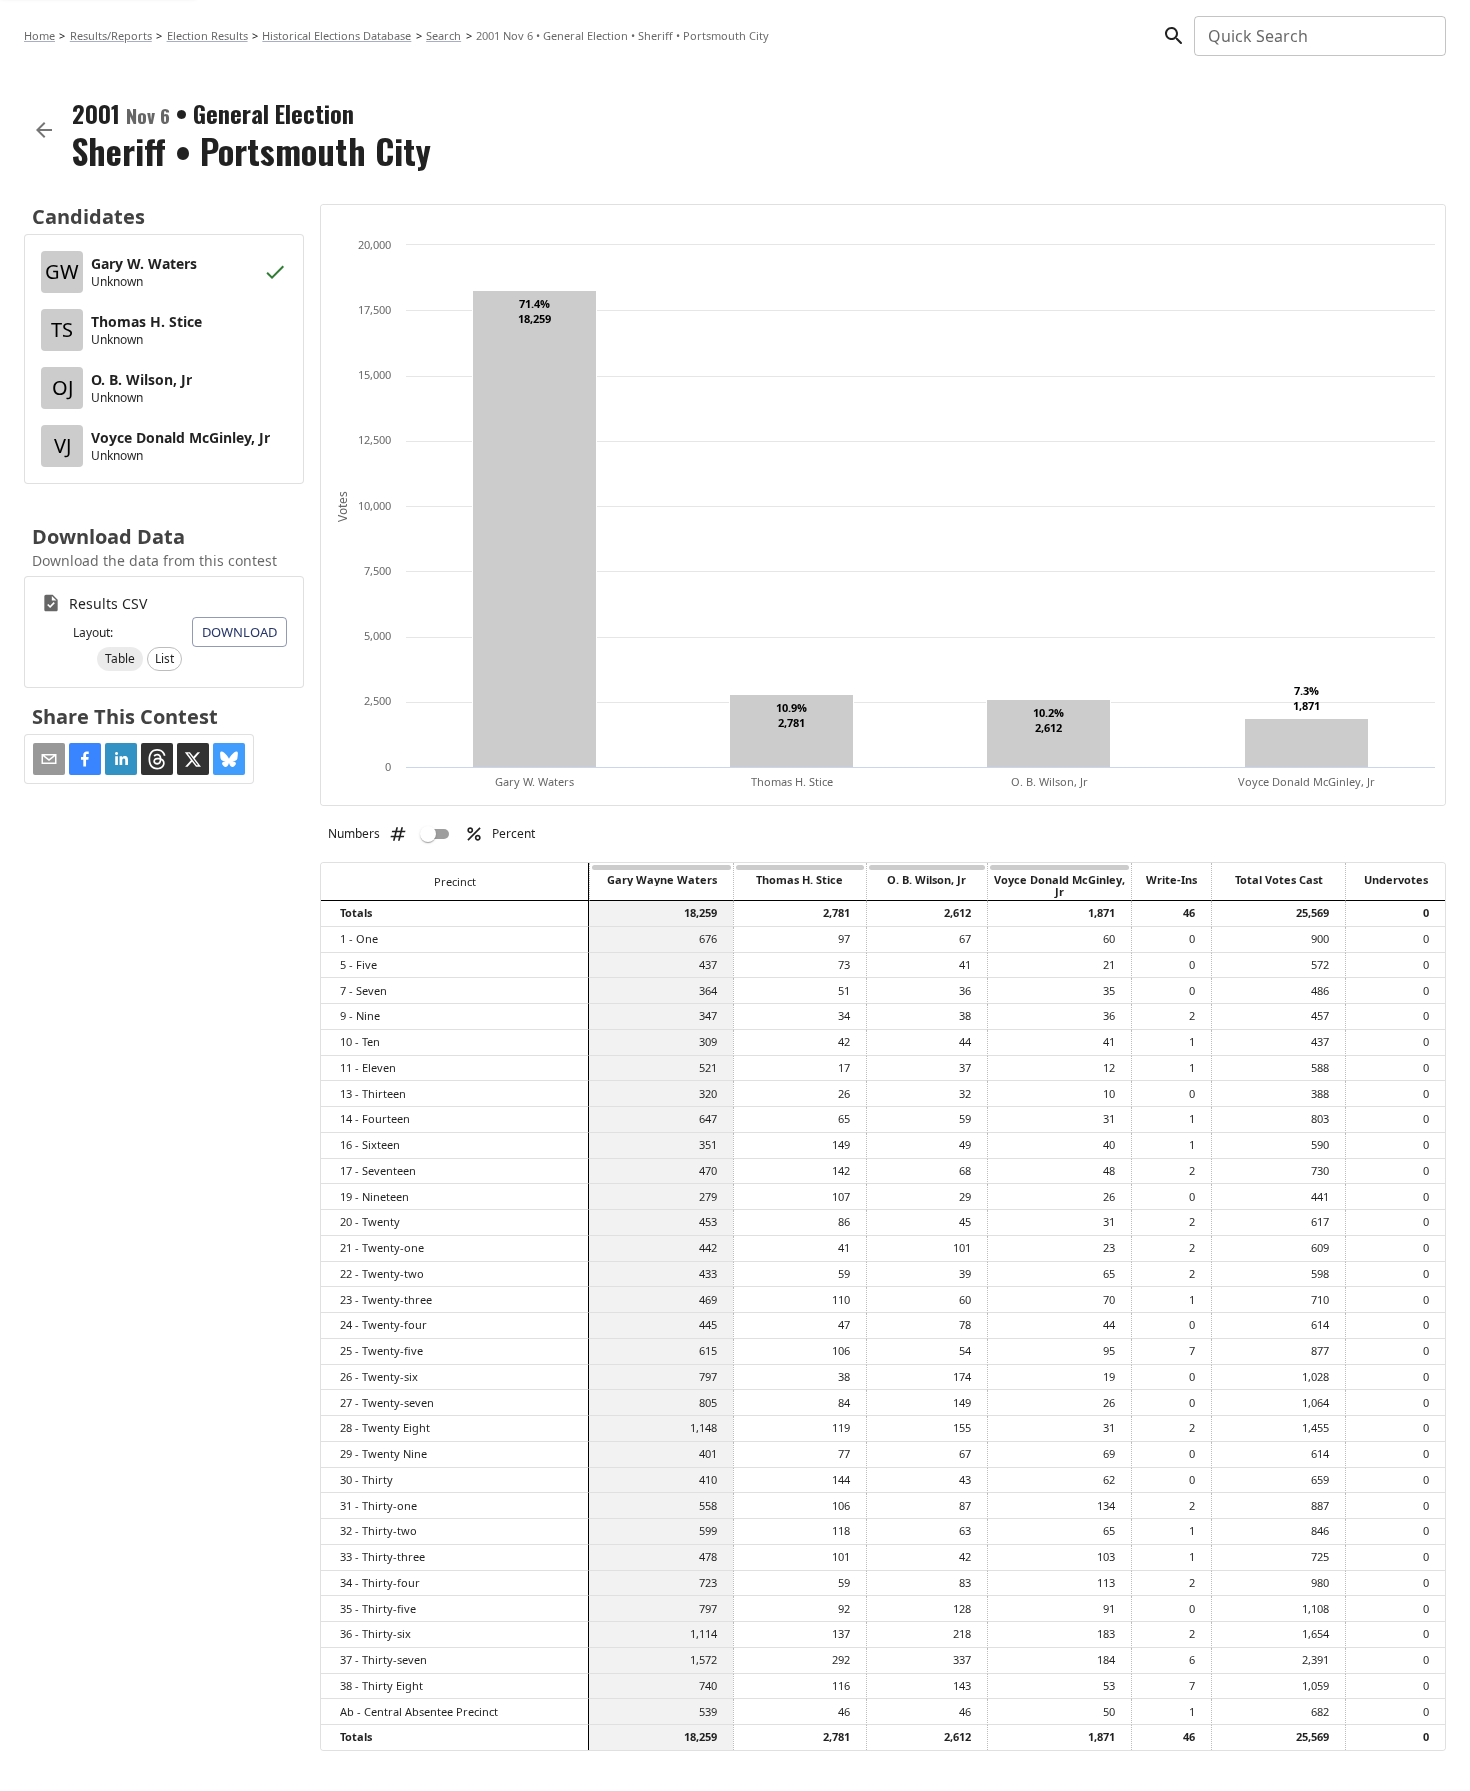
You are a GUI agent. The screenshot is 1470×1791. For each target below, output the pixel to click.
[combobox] (1318, 36)
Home (39, 35)
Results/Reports (111, 35)
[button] (120, 659)
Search (443, 35)
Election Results (207, 35)
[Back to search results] (44, 130)
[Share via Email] (49, 759)
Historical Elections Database (336, 35)
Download (239, 632)
